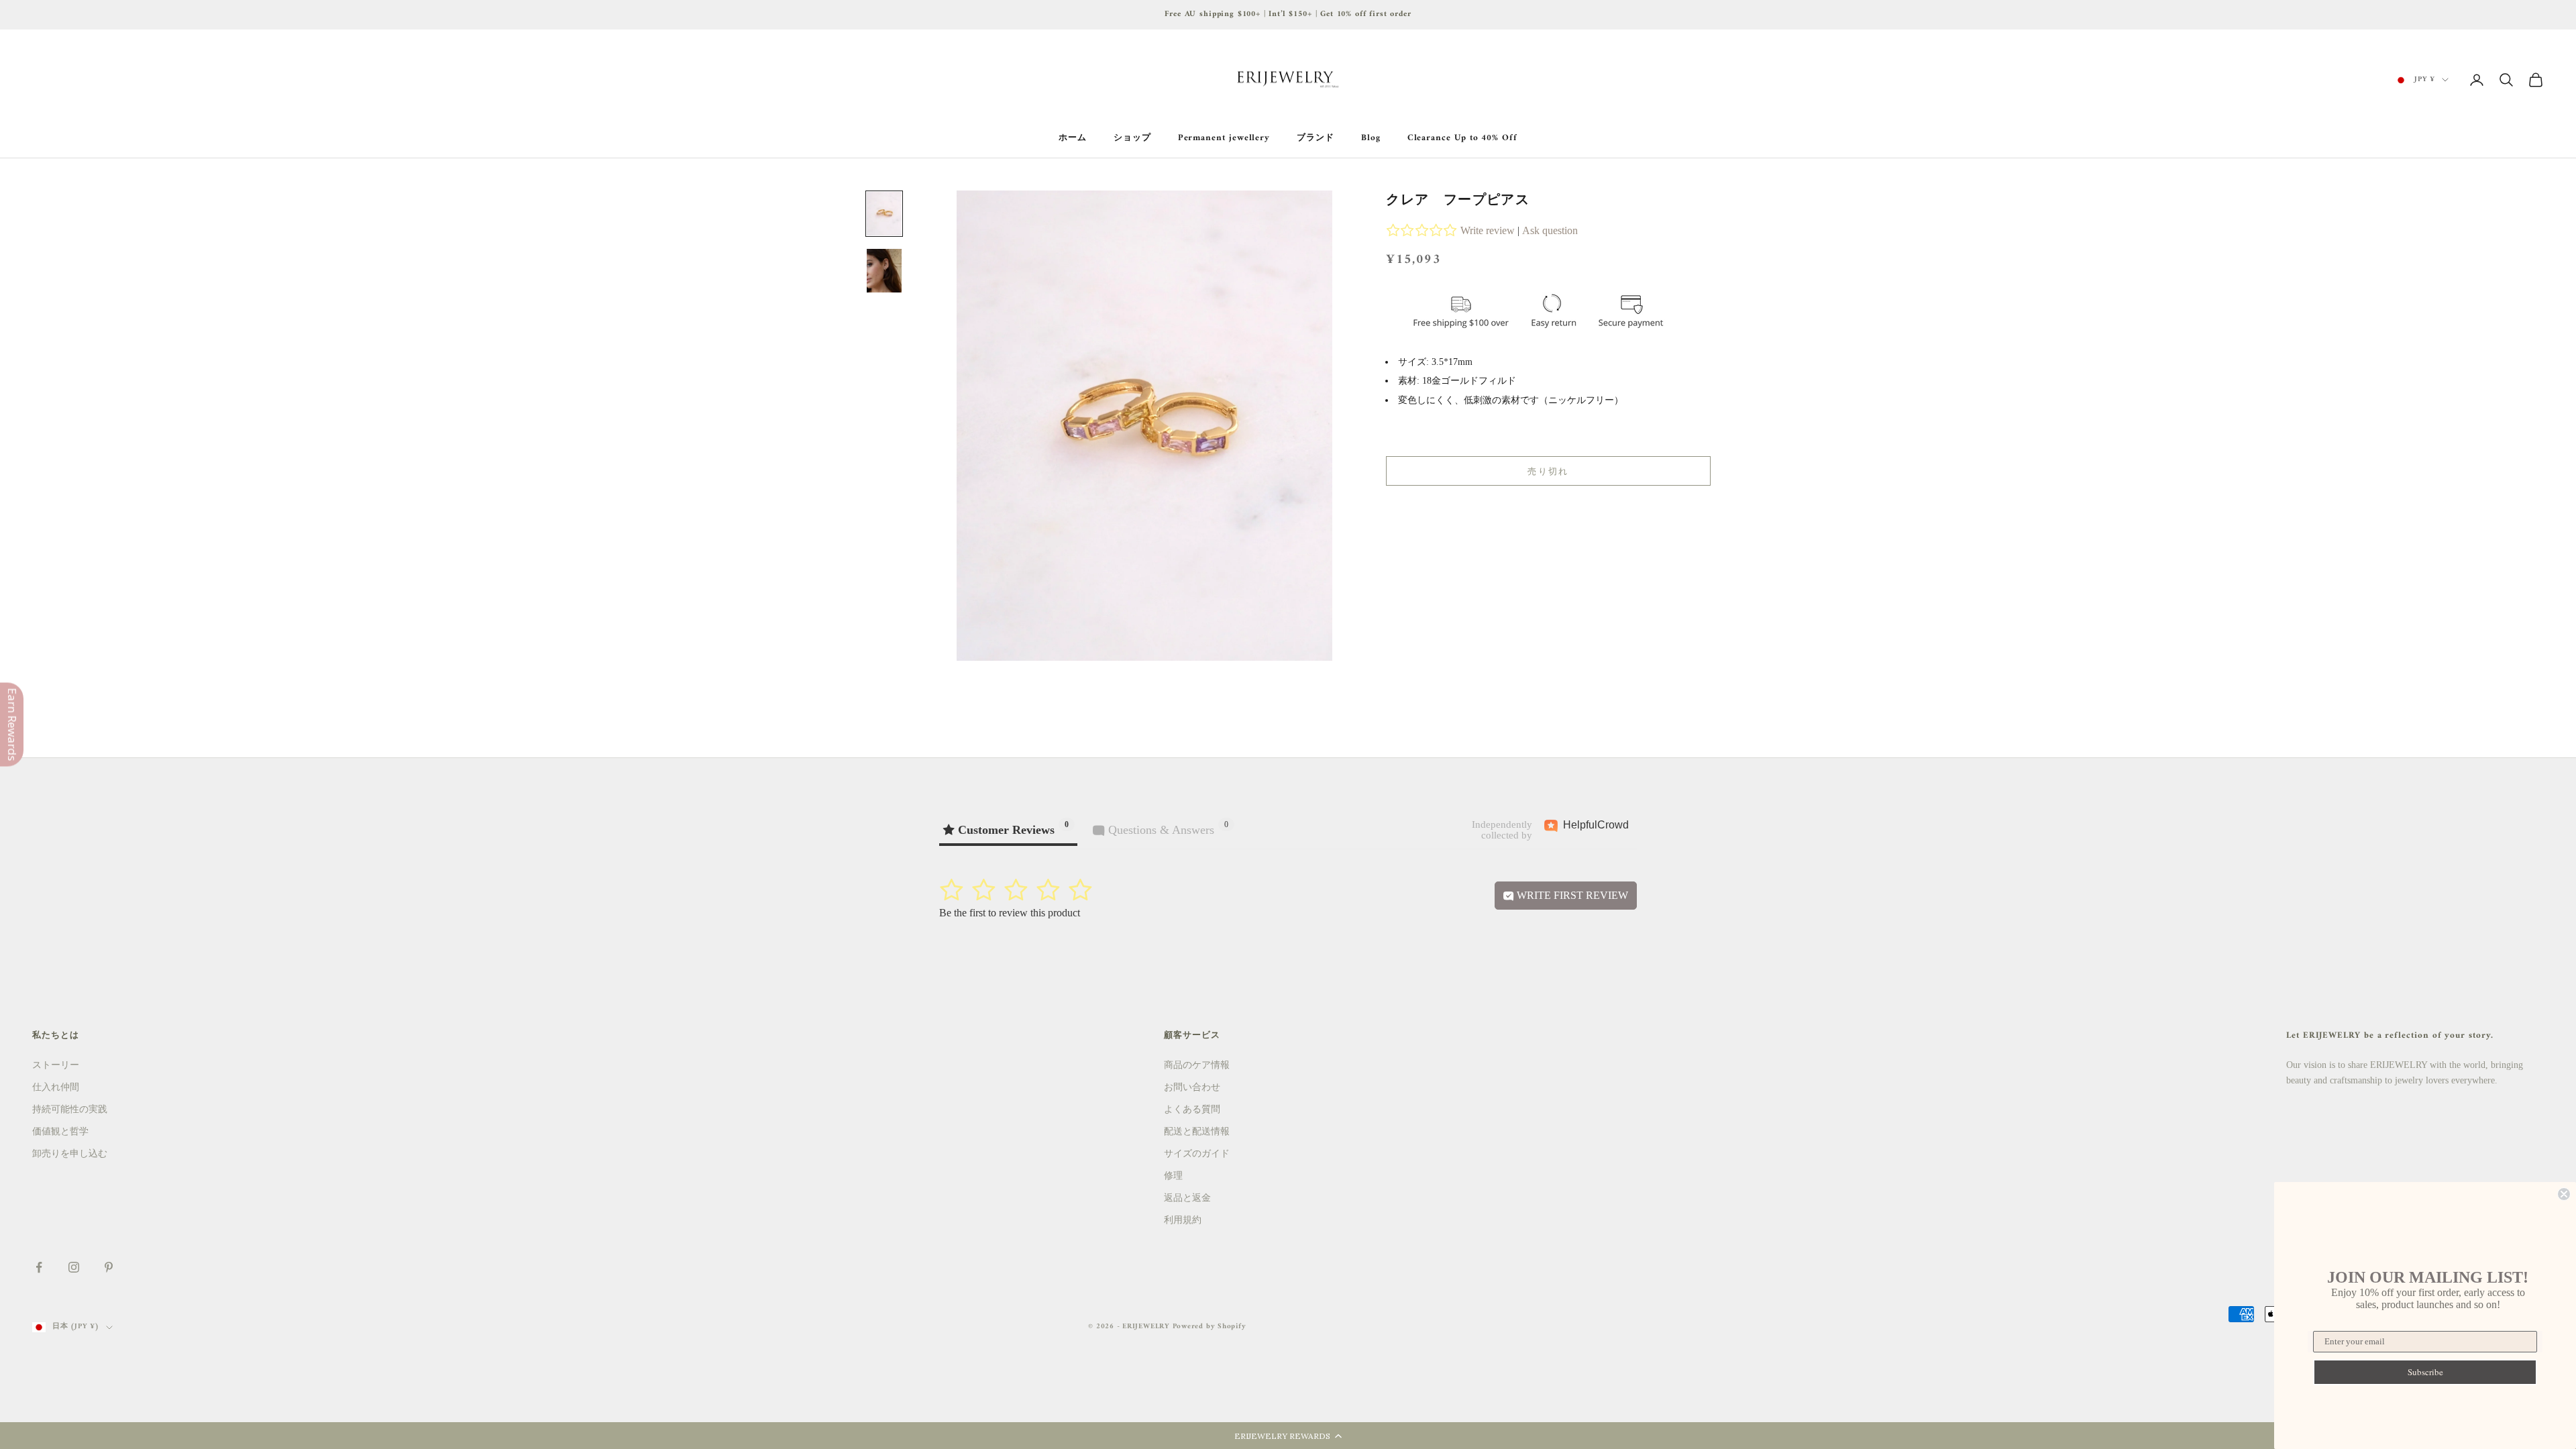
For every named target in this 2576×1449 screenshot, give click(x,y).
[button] (1288, 1436)
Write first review (1571, 895)
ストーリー (56, 1065)
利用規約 (1183, 1220)
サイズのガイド (1197, 1153)
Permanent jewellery (1224, 138)
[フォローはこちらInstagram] (74, 1267)
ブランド (1316, 138)
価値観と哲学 (60, 1131)
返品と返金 (1187, 1198)
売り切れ (1548, 471)
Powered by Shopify (1210, 1327)
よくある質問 (1192, 1109)
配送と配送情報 (1197, 1131)
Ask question (1550, 230)
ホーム (1073, 138)
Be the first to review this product (1010, 913)
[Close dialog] (2564, 1194)
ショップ (1132, 138)
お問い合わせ (1192, 1087)
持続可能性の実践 (70, 1109)
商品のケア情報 (1197, 1065)
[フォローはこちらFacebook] (39, 1267)
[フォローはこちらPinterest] (109, 1267)
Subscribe (2425, 1372)
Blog (1371, 138)
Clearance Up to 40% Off (1462, 138)
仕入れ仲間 (56, 1087)
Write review (1488, 230)
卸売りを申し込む (70, 1153)
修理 (1173, 1176)
